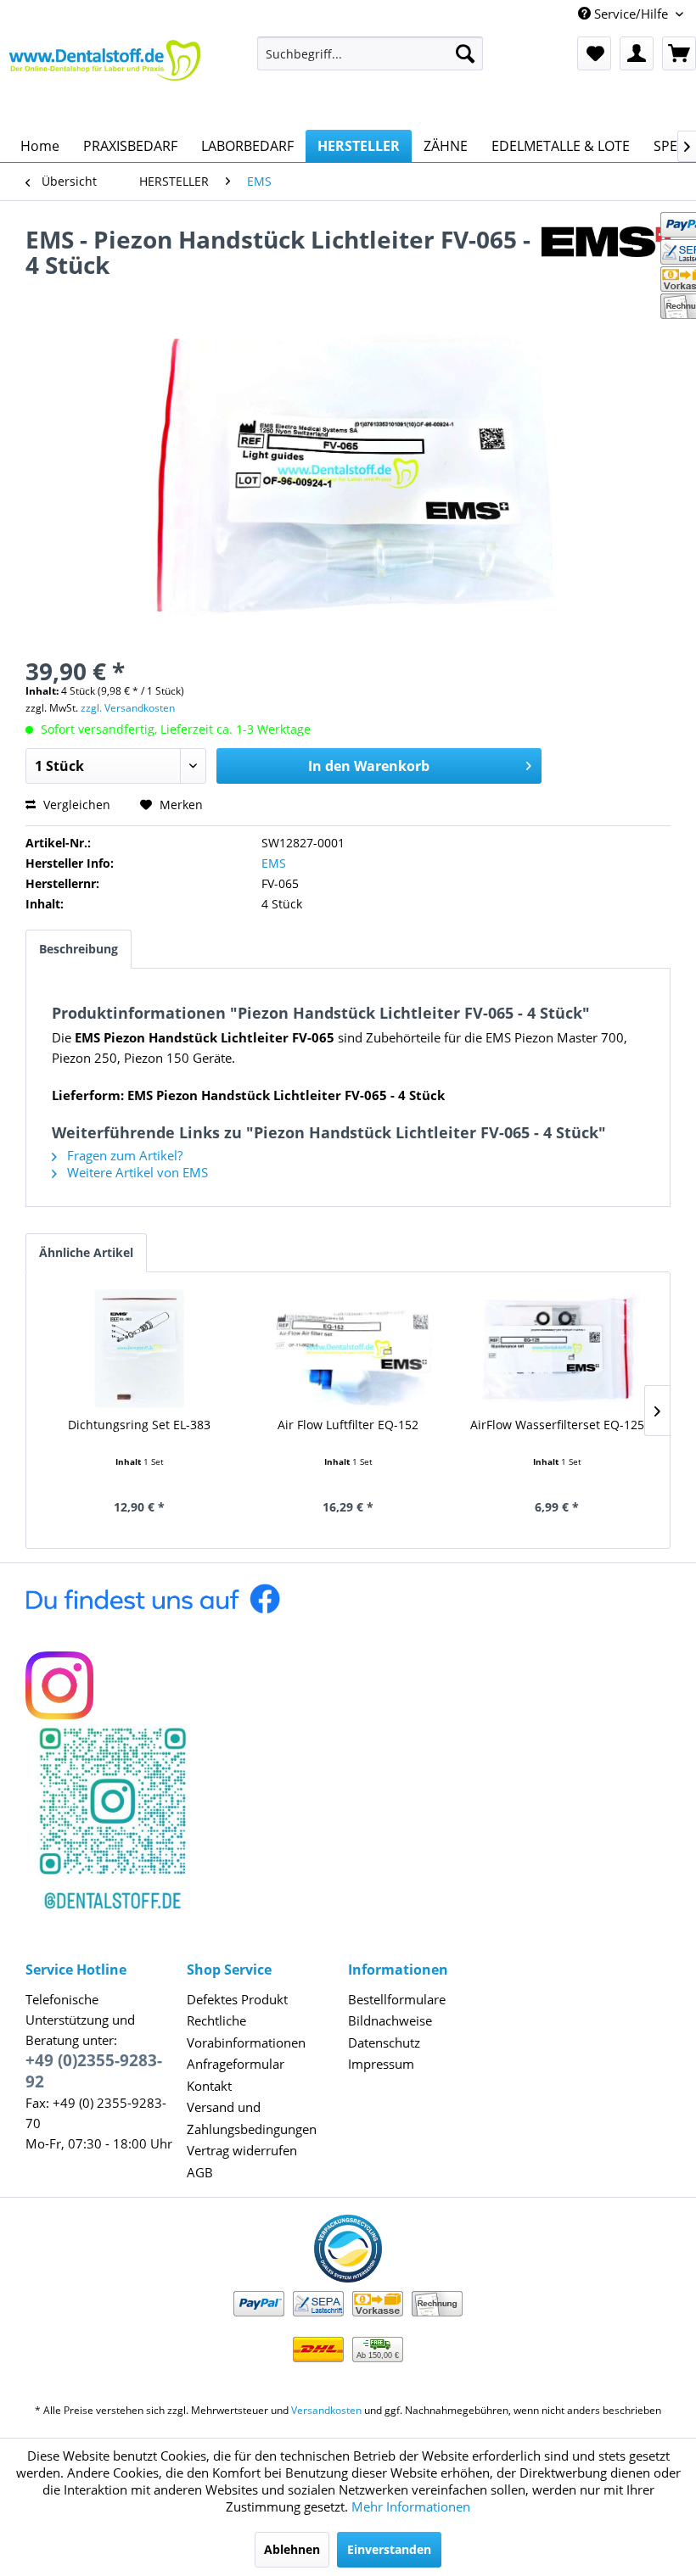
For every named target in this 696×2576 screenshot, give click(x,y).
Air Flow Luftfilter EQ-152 (348, 1425)
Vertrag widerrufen (242, 2150)
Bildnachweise (390, 2020)
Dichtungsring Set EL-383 (139, 1425)
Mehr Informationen (411, 2506)
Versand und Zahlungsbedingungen (252, 2118)
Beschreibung (79, 949)
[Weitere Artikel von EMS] (606, 256)
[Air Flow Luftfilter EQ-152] (348, 1349)
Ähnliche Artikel (86, 1252)
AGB (200, 2172)
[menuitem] (370, 53)
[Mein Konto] (637, 53)
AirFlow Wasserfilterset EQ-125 (557, 1425)
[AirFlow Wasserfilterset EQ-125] (557, 1349)
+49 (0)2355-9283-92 (94, 2071)
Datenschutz (384, 2042)
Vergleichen (75, 805)
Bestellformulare (397, 1999)
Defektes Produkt (237, 1999)
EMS (274, 863)
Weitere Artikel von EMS (136, 1172)
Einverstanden (389, 2549)
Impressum (381, 2064)
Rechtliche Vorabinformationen (246, 2031)
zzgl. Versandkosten (128, 708)
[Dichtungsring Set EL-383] (139, 1349)
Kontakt (209, 2086)
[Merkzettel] (594, 53)
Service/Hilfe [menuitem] (631, 14)
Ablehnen (292, 2549)
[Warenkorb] (679, 53)
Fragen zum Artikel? (123, 1155)
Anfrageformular (236, 2064)
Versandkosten (326, 2410)
